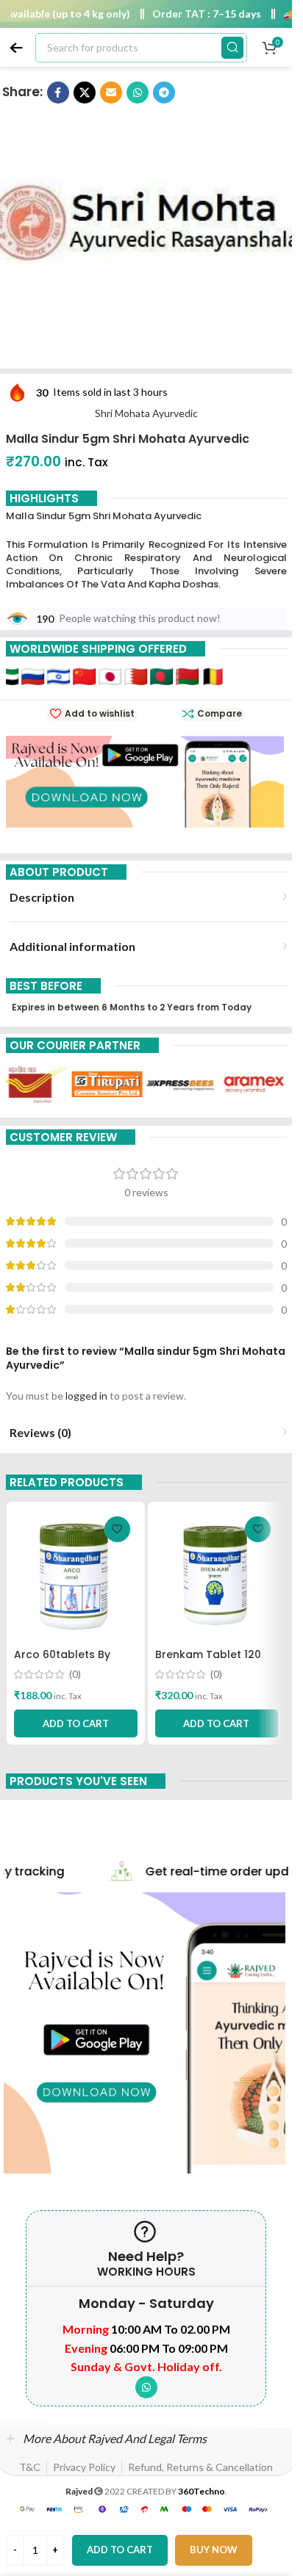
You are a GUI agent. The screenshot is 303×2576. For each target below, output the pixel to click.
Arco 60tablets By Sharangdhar (62, 1662)
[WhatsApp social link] (146, 2387)
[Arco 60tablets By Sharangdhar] (76, 1575)
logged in (86, 1396)
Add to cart (120, 2550)
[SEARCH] (232, 48)
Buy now (214, 2550)
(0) (75, 1674)
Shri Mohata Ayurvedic (146, 413)
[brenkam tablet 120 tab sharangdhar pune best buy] (217, 1575)
